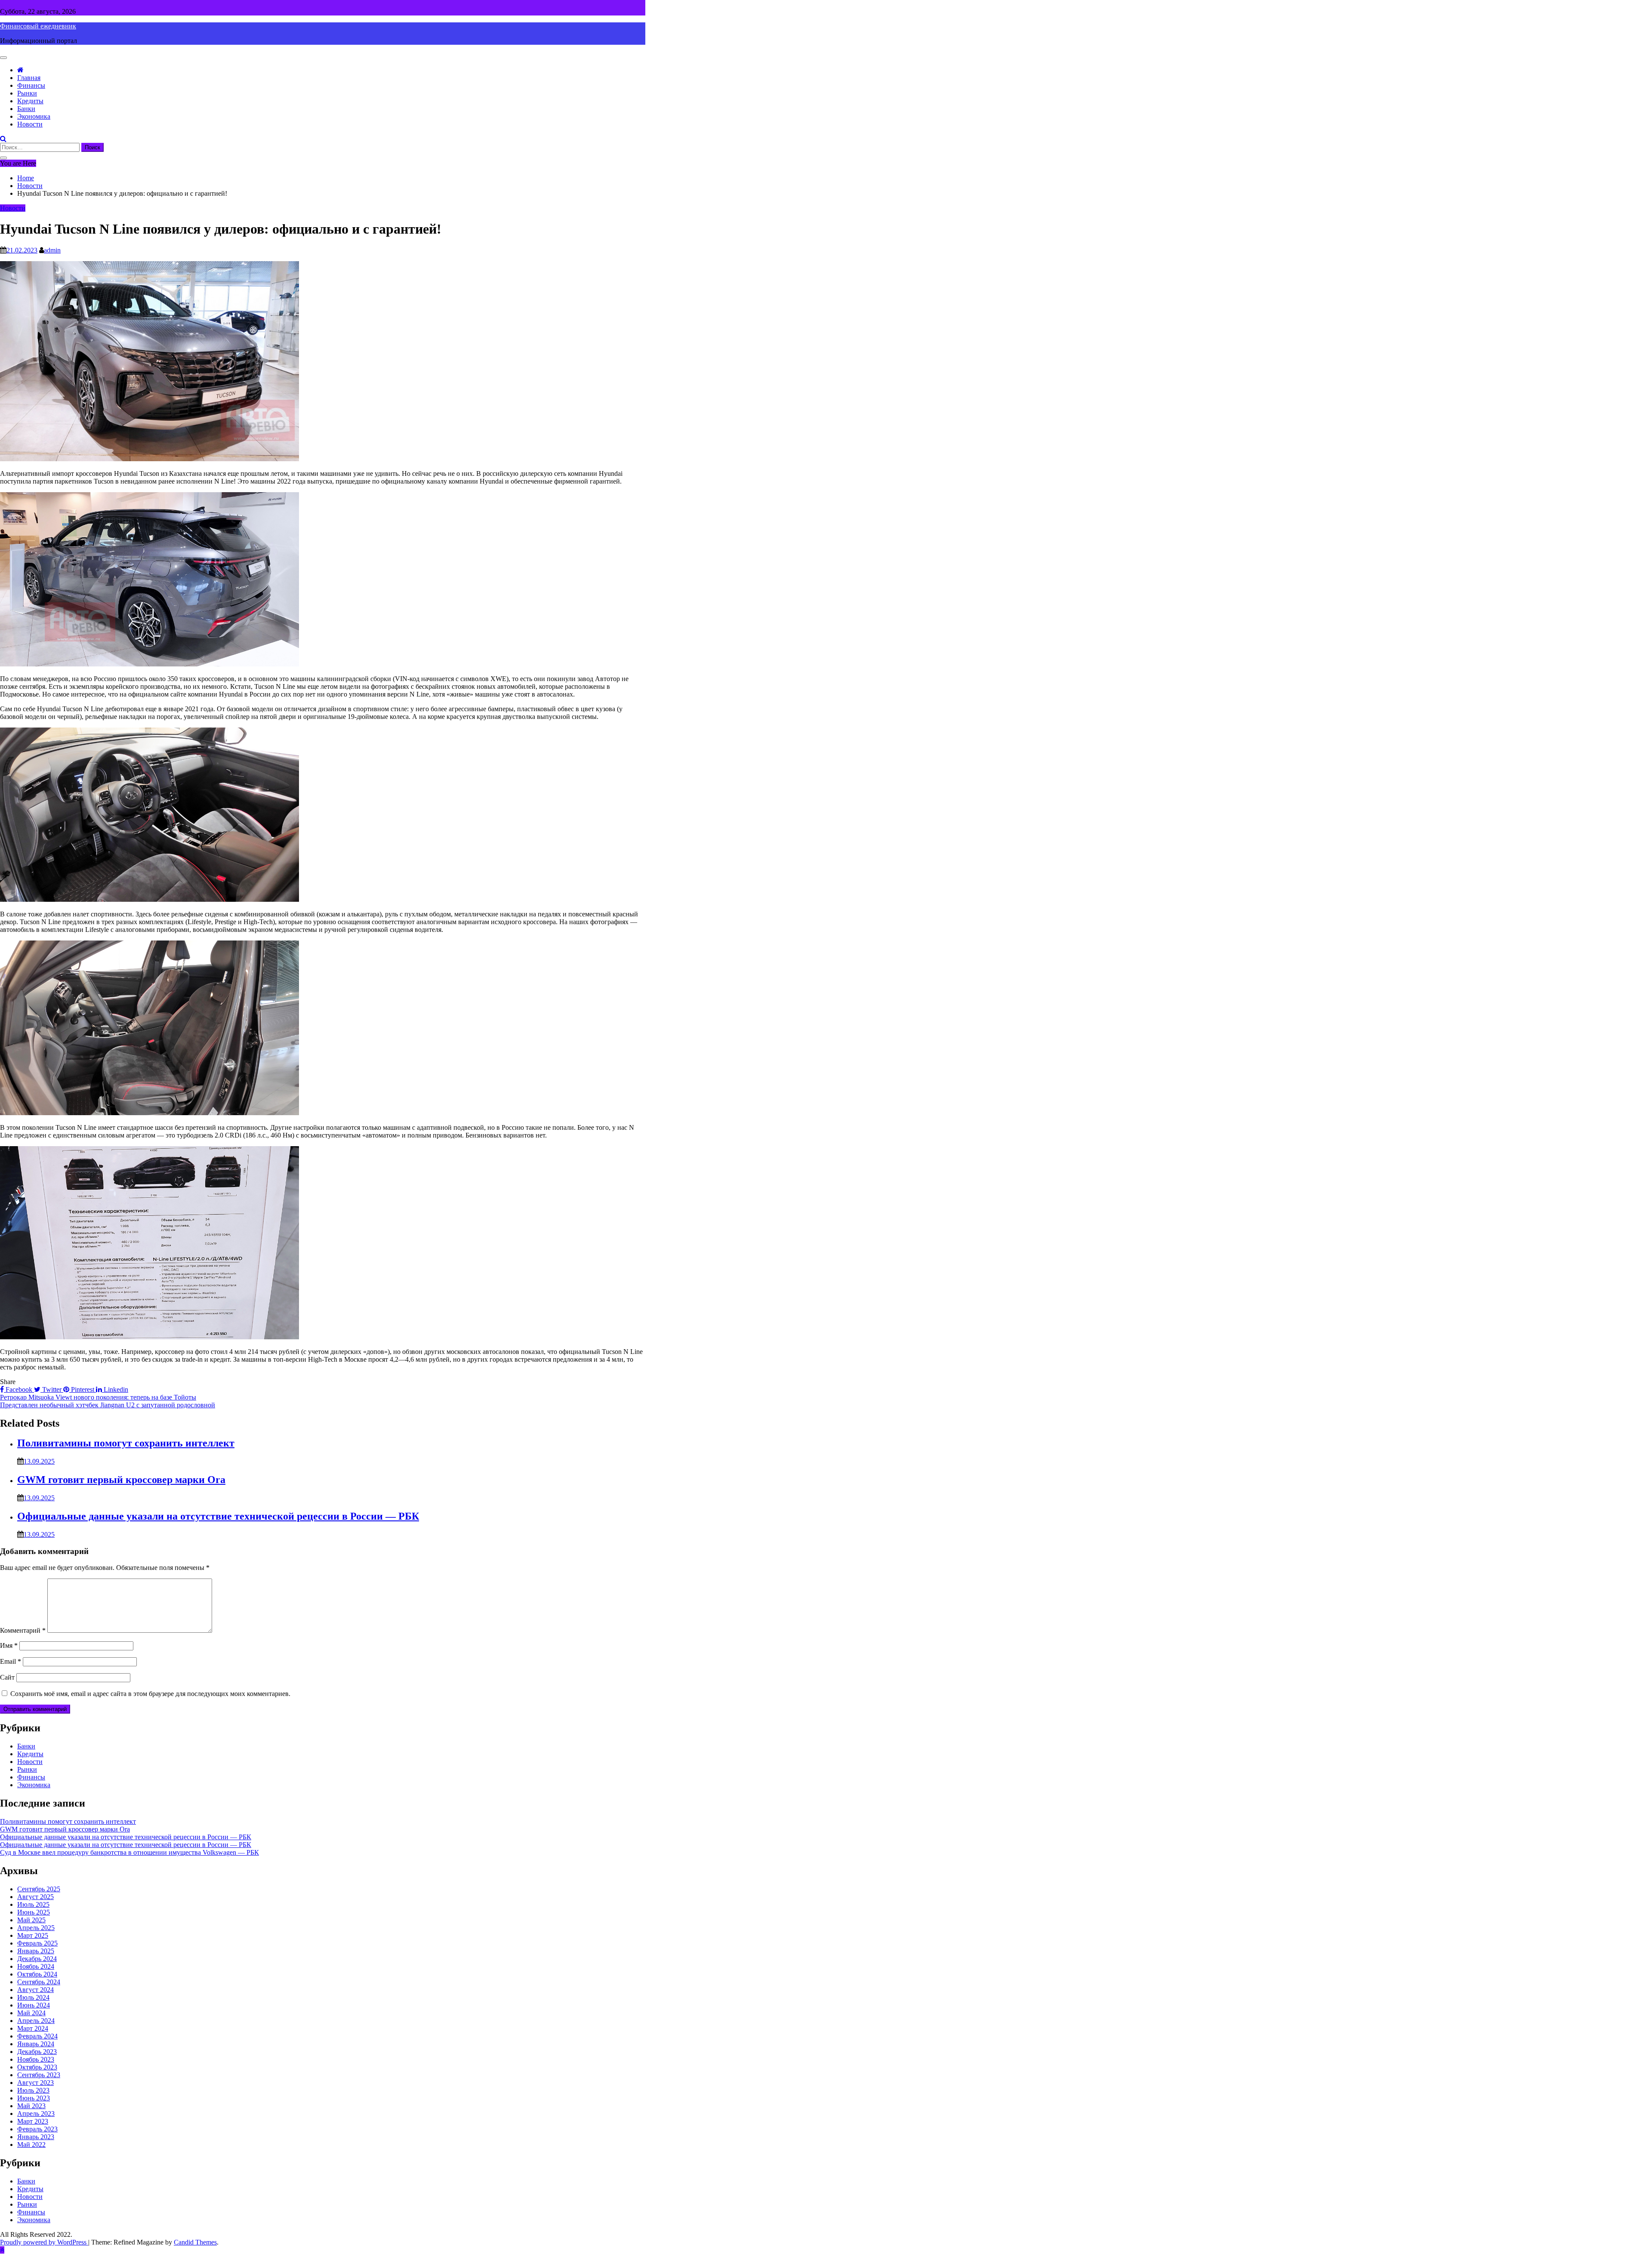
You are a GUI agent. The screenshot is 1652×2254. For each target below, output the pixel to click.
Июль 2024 (33, 1997)
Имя (9, 1645)
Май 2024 (31, 2013)
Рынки (27, 93)
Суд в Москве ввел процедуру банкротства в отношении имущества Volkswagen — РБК (129, 1852)
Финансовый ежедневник (38, 26)
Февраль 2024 (37, 2036)
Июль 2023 (33, 2090)
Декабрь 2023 (37, 2052)
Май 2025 (31, 1920)
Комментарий (23, 1630)
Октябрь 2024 (37, 1974)
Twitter (52, 1389)
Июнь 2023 (34, 2098)
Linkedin (115, 1389)
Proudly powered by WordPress (44, 2242)
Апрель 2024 (36, 2021)
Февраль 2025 (37, 1943)
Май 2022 (31, 2145)
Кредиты (30, 101)
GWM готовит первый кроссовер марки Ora (121, 1480)
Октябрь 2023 (37, 2067)
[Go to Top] (2, 2250)
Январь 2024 (36, 2044)
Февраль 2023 (37, 2129)
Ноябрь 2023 (36, 2059)
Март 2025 (33, 1935)
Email (11, 1661)
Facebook (19, 1389)
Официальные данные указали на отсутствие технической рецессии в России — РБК (218, 1516)
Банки (26, 109)
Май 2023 (31, 2106)
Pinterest (83, 1389)
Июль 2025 (33, 1904)
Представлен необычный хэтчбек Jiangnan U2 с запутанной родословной (108, 1405)
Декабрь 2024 (37, 1959)
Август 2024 (35, 1990)
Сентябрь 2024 (39, 1982)
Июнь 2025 (34, 1912)
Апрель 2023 (36, 2114)
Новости (30, 124)
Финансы (31, 85)
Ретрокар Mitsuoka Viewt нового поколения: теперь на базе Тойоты (98, 1397)
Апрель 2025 (36, 1928)
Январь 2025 (36, 1951)
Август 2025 (35, 1897)
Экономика (34, 116)
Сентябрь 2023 (39, 2075)
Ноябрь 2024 (36, 1966)
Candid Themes (195, 2242)
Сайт (7, 1677)
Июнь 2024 (34, 2005)
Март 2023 (33, 2121)
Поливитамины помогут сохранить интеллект (126, 1443)
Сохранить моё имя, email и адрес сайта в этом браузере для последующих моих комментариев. (150, 1694)
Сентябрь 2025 (39, 1889)
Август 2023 (35, 2083)
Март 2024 (33, 2028)
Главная (29, 78)
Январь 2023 (36, 2137)
